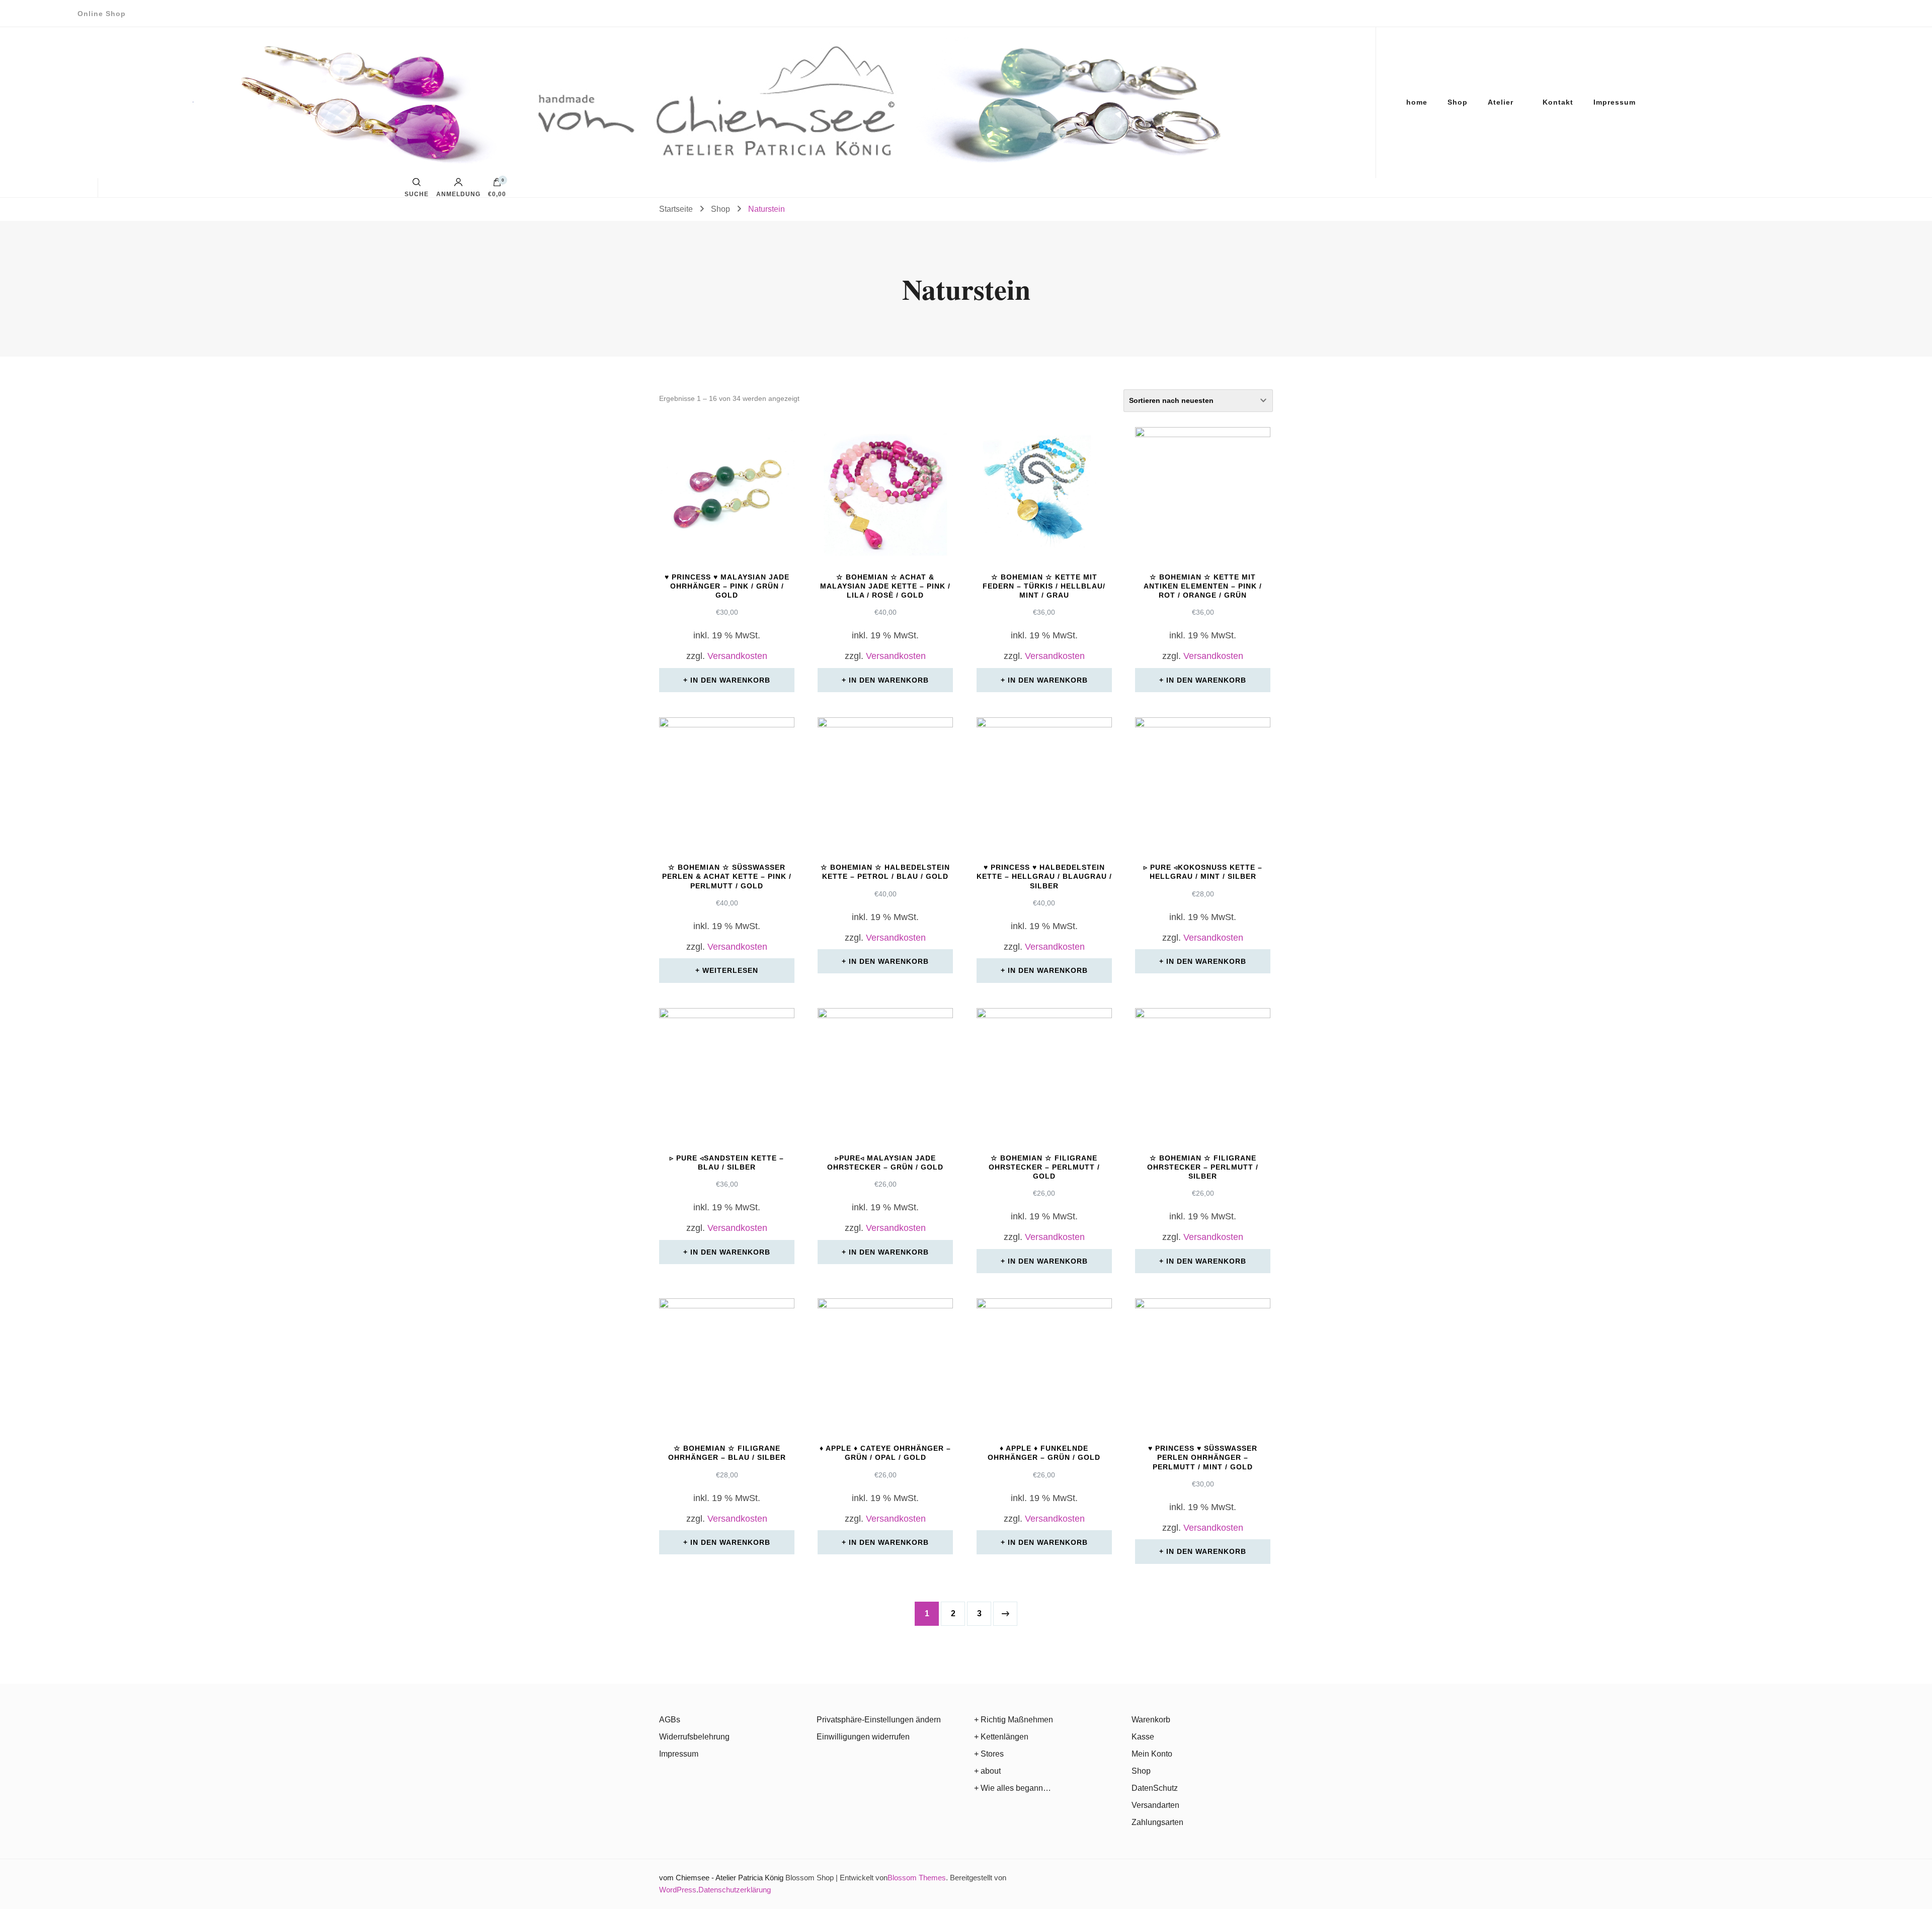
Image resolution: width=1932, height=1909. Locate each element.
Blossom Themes (917, 1878)
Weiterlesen (730, 970)
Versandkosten (737, 656)
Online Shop (102, 14)
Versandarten (1155, 1805)
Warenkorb (1151, 1720)
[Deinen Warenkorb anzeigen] (497, 185)
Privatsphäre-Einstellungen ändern (879, 1720)
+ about (987, 1771)
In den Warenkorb (730, 680)
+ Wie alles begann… (1013, 1788)
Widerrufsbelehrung (694, 1737)
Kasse (1143, 1737)
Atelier (1501, 102)
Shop (1458, 102)
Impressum (1615, 102)
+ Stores (989, 1754)
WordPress (678, 1890)
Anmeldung (458, 194)
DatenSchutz (1155, 1788)
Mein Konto (1152, 1754)
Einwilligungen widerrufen (863, 1737)
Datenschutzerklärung (735, 1890)
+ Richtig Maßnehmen (1014, 1720)
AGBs (670, 1720)
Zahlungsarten (1157, 1822)
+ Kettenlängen (1001, 1737)
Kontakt (1558, 102)
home (1417, 102)
